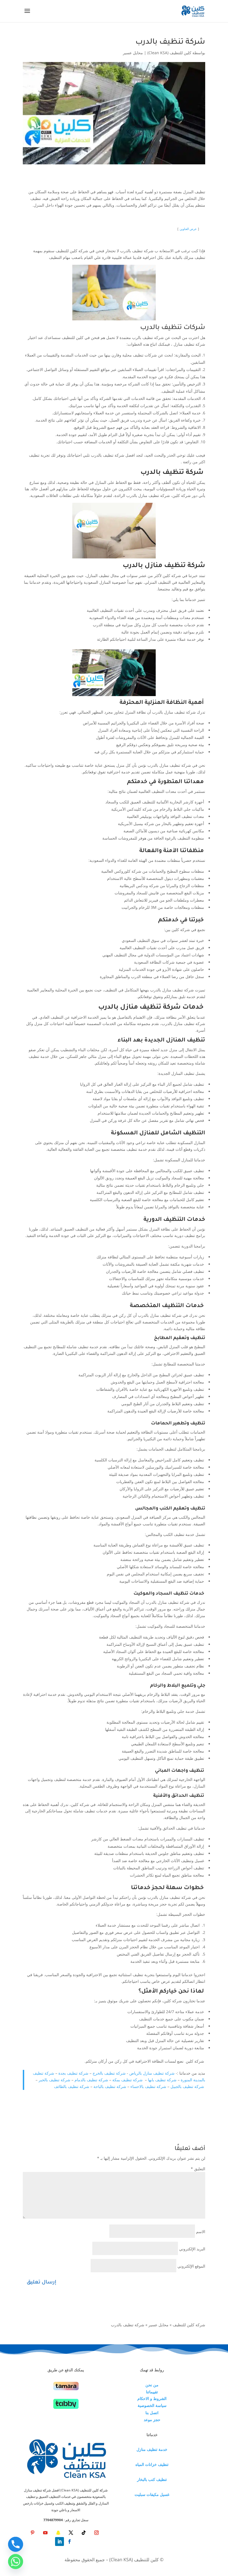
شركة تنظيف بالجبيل (187, 2086)
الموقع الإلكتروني (191, 2266)
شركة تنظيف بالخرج (109, 2073)
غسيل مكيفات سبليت (152, 2494)
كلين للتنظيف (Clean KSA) (169, 53)
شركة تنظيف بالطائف (72, 2086)
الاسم (201, 2232)
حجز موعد (152, 2420)
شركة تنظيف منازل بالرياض (152, 2073)
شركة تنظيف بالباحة (110, 2086)
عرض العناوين (188, 229)
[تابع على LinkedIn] (60, 2542)
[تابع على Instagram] (96, 2533)
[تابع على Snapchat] (58, 2533)
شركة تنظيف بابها (162, 2080)
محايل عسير (133, 53)
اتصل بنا (152, 2413)
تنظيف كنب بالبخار (152, 2479)
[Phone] (16, 2544)
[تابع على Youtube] (45, 2533)
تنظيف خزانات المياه (152, 2464)
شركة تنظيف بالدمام (91, 2080)
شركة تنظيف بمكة (128, 2080)
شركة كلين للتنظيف (189, 2325)
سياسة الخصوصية (152, 2405)
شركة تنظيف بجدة (73, 2073)
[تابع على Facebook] (70, 2542)
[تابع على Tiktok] (84, 2533)
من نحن (152, 2385)
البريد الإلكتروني (192, 2249)
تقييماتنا (152, 2392)
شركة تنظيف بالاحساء (148, 2086)
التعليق (198, 2169)
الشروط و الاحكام (152, 2398)
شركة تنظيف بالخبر (54, 2080)
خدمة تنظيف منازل (152, 2449)
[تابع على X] (71, 2533)
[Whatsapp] (16, 2562)
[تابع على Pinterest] (33, 2533)
